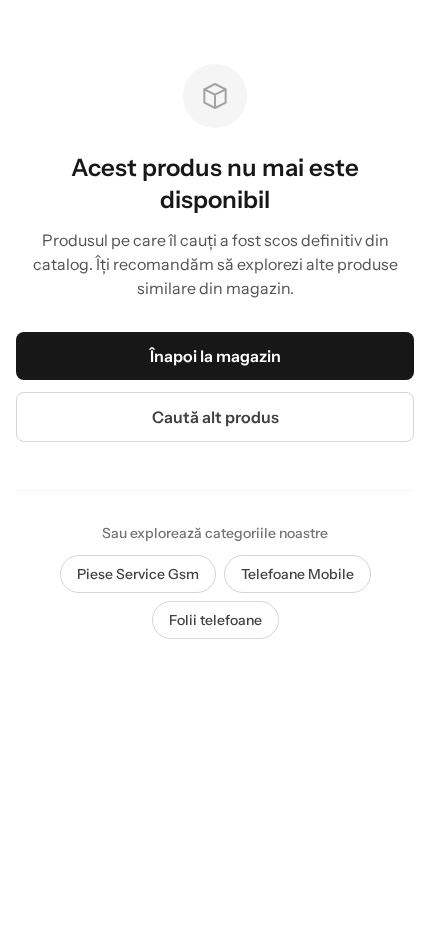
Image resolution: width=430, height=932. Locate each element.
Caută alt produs (215, 417)
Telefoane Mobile (297, 574)
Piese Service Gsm (138, 574)
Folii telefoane (215, 620)
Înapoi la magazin (215, 356)
